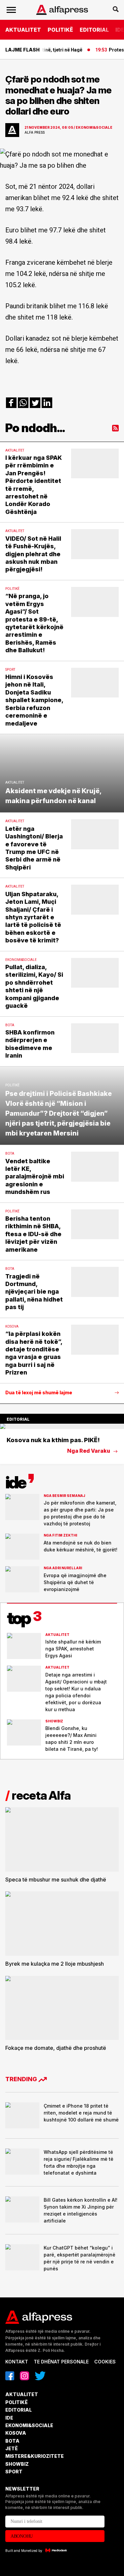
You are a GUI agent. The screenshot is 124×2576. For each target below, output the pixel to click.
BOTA (12, 2441)
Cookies (105, 2362)
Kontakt (17, 2362)
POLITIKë (60, 30)
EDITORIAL (94, 30)
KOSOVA (16, 2433)
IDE (9, 2418)
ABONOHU (22, 2536)
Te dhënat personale (61, 2362)
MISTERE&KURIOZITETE (35, 2456)
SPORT (14, 2472)
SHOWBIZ (17, 2464)
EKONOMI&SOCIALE (29, 2425)
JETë (12, 2448)
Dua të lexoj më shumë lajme (39, 1393)
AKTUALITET (23, 30)
